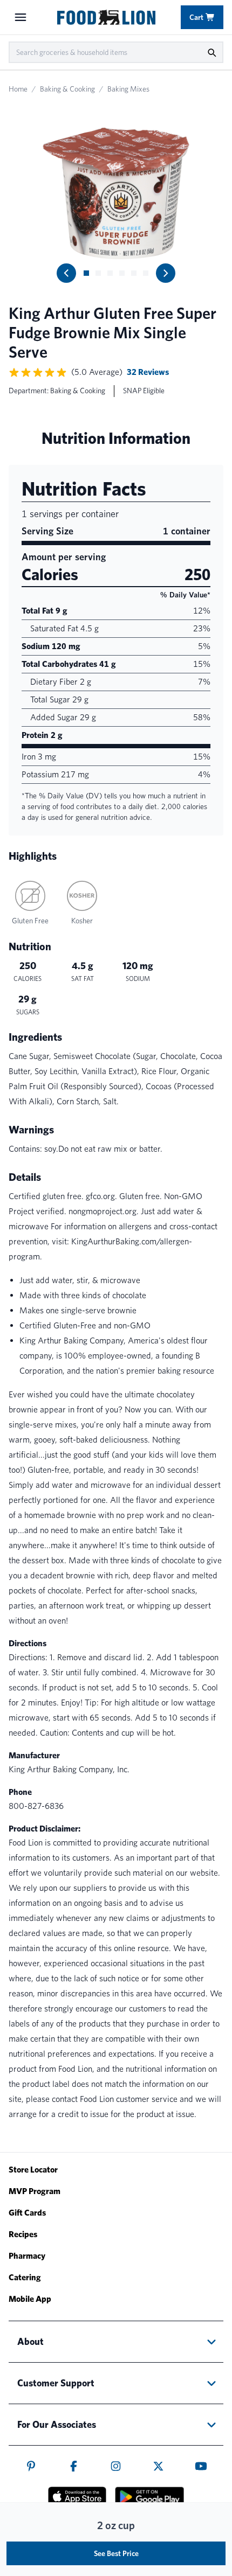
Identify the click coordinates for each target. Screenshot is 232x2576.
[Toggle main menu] (21, 17)
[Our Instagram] (116, 2466)
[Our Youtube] (201, 2466)
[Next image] (166, 273)
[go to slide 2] (98, 273)
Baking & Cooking (67, 89)
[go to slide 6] (146, 273)
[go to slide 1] (86, 273)
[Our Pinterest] (31, 2466)
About (30, 2341)
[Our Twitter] (158, 2466)
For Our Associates (57, 2424)
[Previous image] (66, 273)
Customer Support (56, 2383)
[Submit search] (211, 52)
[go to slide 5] (134, 273)
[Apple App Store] (77, 2496)
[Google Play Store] (149, 2497)
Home (18, 89)
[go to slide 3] (110, 273)
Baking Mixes (128, 89)
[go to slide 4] (122, 273)
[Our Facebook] (74, 2466)
